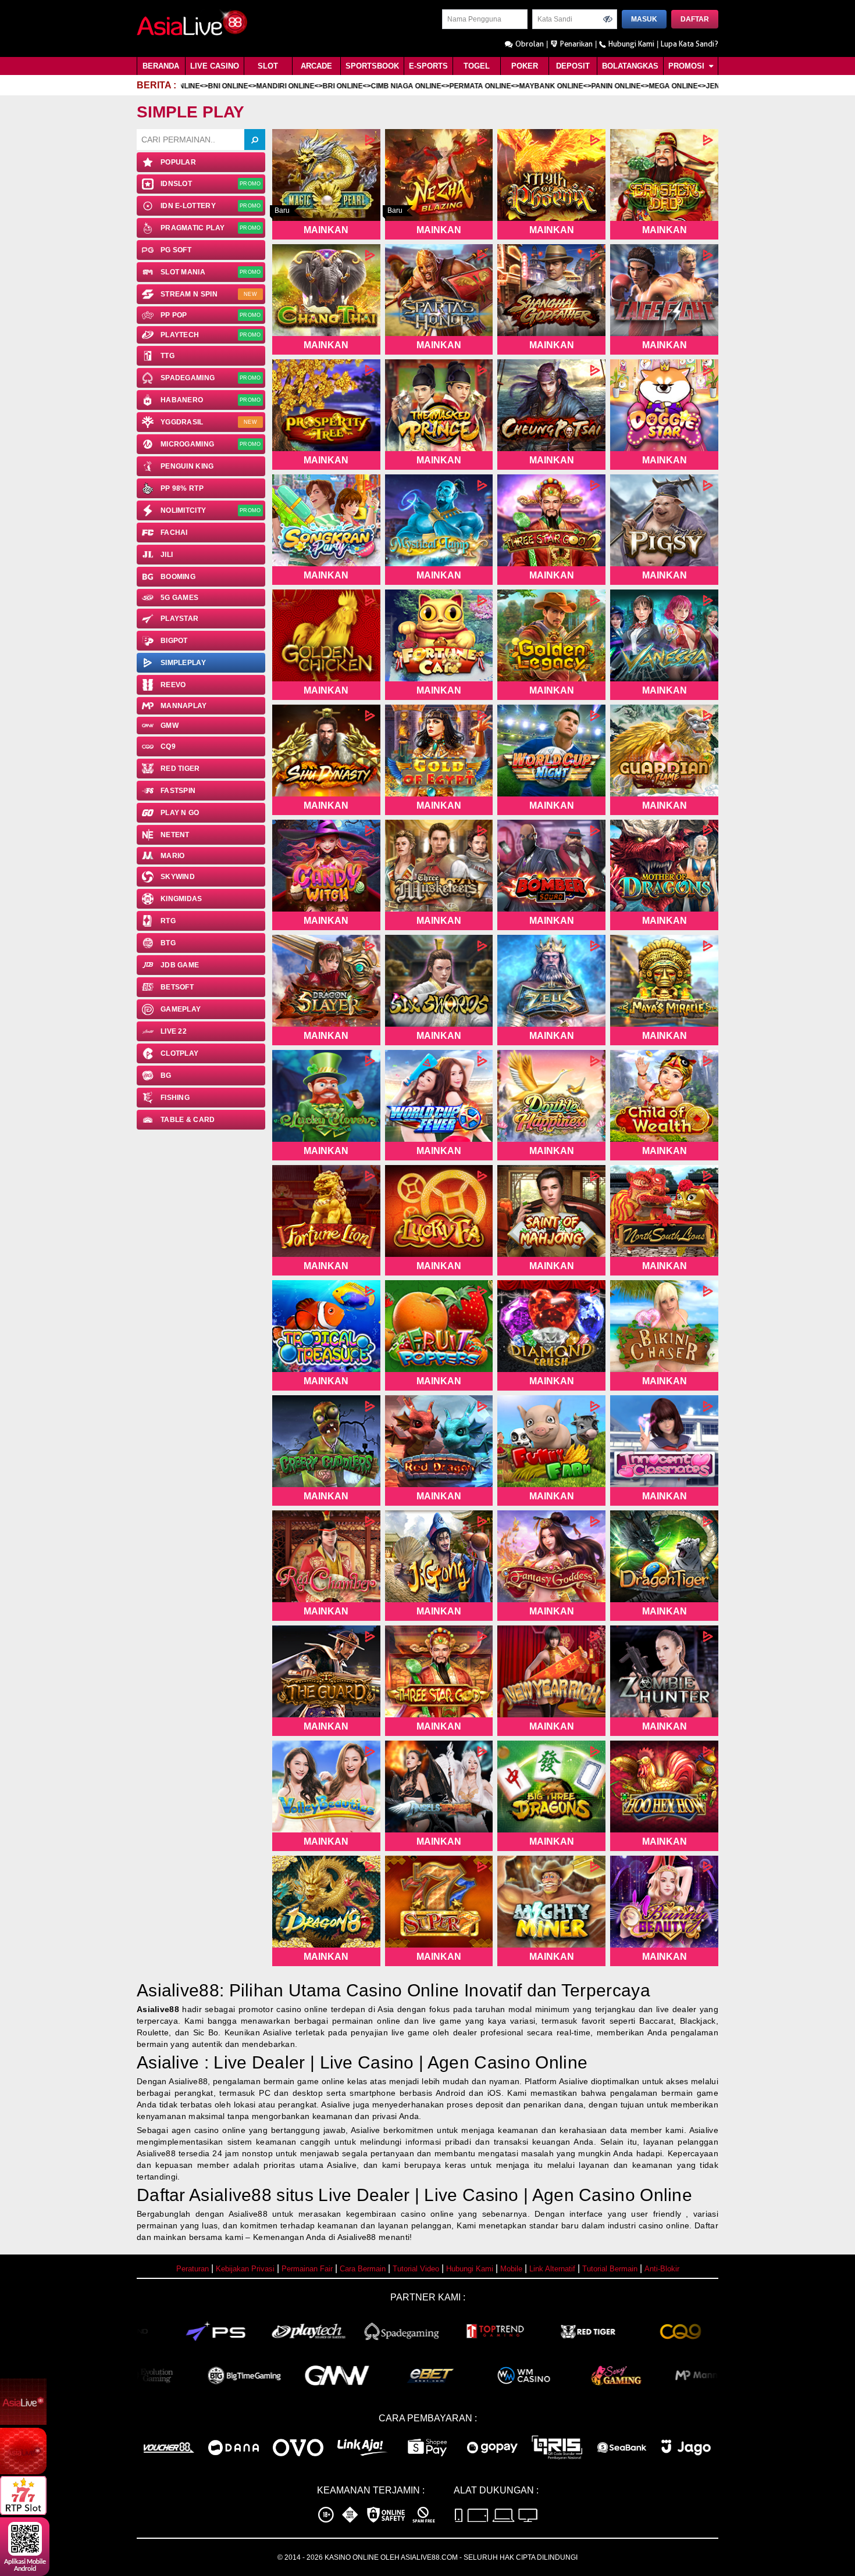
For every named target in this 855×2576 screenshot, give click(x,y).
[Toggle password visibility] (608, 19)
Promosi (687, 66)
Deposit (573, 66)
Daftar (695, 19)
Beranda (161, 66)
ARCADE (316, 66)
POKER (525, 66)
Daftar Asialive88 (204, 2195)
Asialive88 (158, 2009)
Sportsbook (372, 66)
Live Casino (215, 66)
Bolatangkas (630, 66)
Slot (268, 66)
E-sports (428, 66)
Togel (477, 66)
